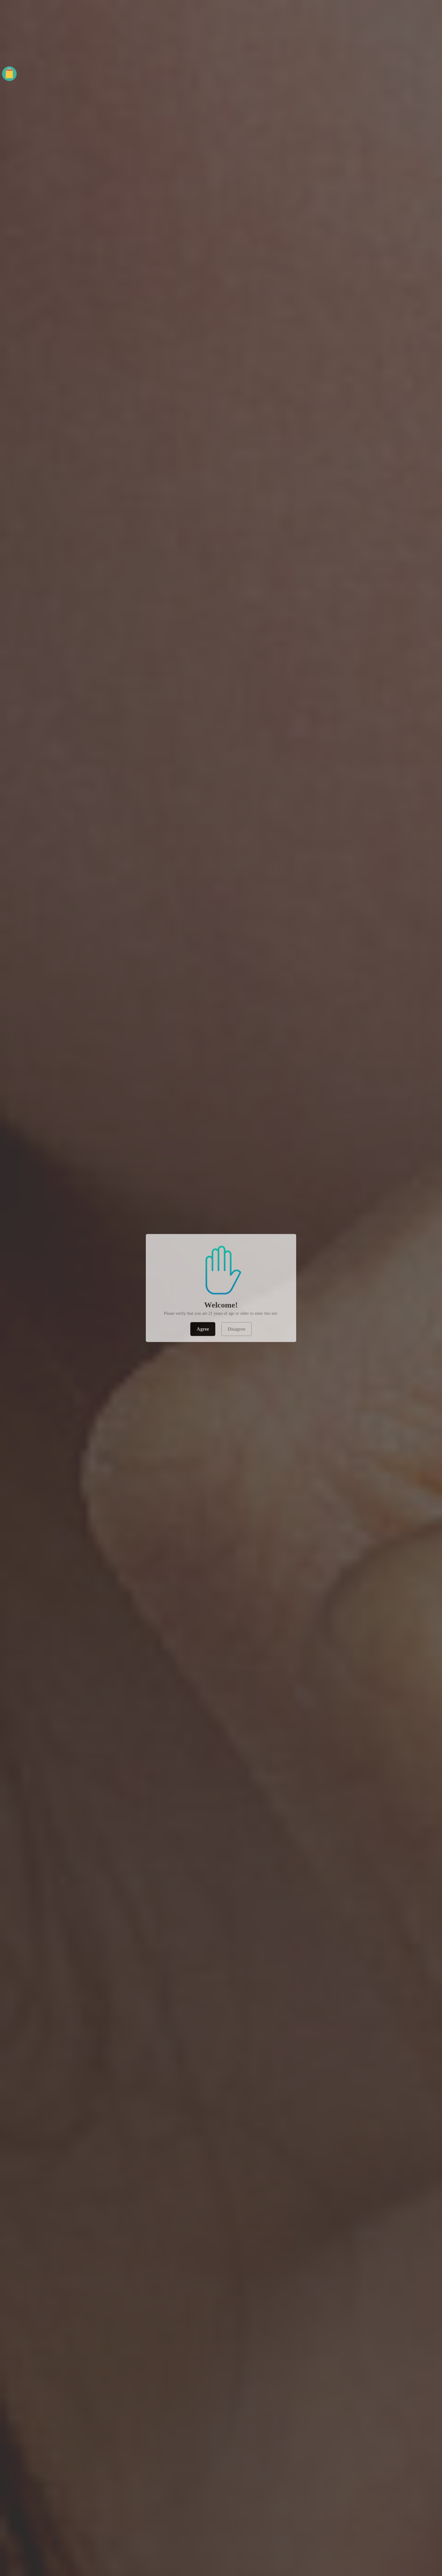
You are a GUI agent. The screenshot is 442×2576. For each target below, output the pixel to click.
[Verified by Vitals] (68, 2561)
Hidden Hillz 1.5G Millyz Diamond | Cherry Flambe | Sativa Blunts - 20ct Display (76, 2553)
